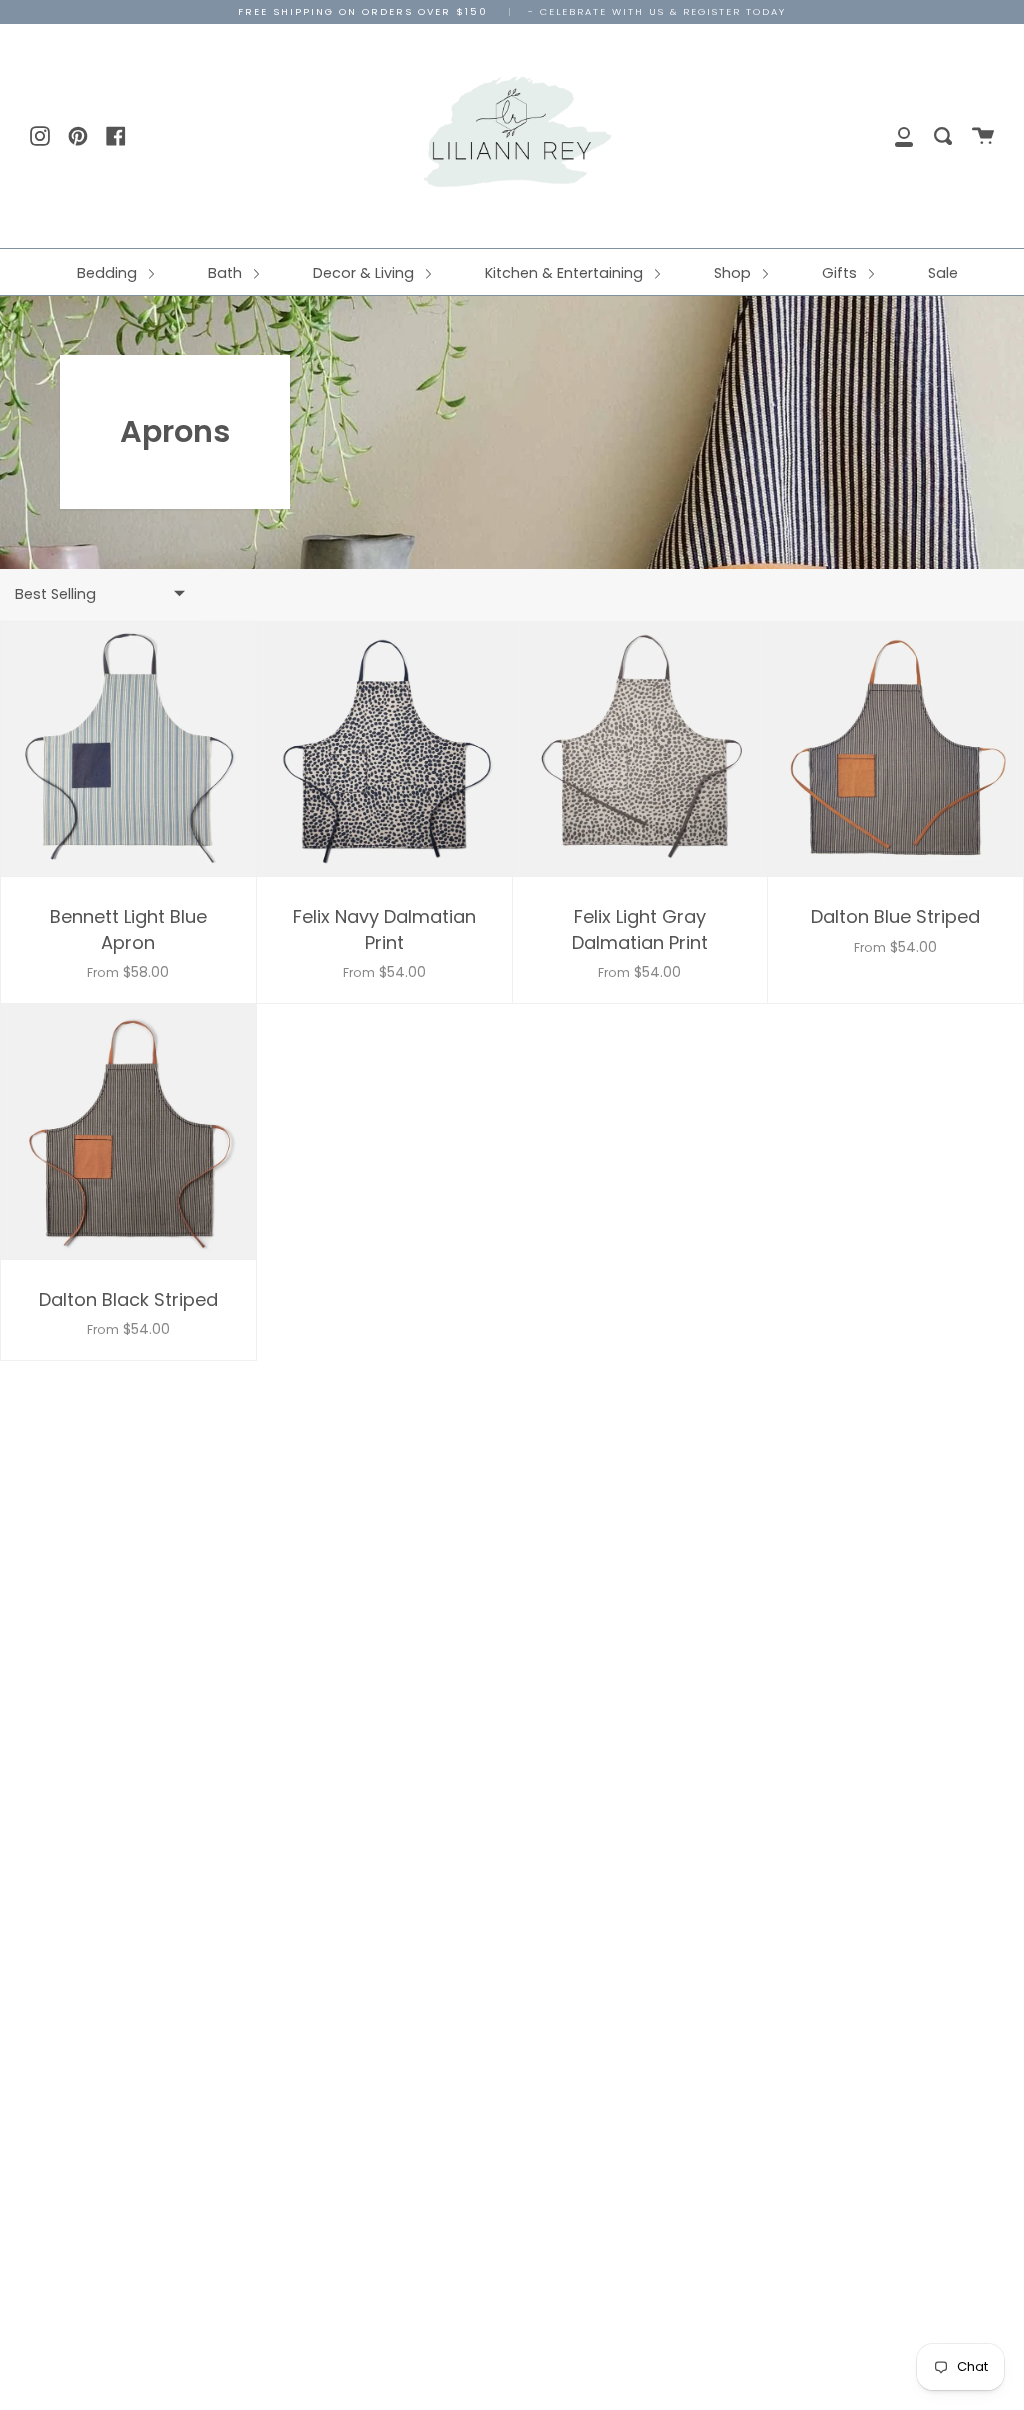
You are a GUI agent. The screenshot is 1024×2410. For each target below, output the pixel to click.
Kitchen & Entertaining (566, 273)
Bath (227, 273)
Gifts (841, 273)
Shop (734, 273)
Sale (943, 273)
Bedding (109, 273)
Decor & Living (365, 273)
